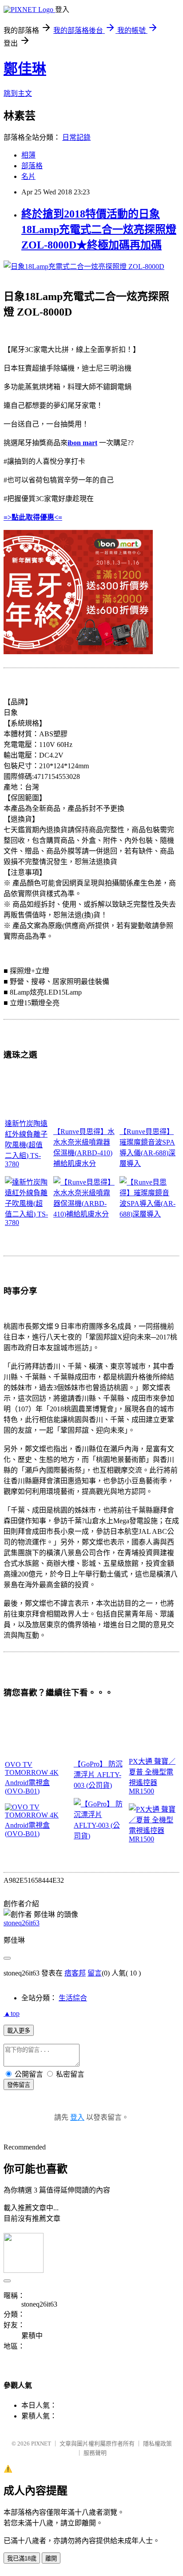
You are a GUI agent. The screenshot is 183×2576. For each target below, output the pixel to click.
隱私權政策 (157, 2444)
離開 (51, 2558)
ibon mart (82, 443)
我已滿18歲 (22, 2558)
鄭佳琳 (25, 69)
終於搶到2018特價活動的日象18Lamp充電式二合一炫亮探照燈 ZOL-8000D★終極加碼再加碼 (99, 229)
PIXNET (41, 2444)
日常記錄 (76, 137)
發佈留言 (19, 2085)
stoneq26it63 (22, 1923)
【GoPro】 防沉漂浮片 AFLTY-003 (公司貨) (98, 1775)
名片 (28, 176)
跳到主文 (18, 93)
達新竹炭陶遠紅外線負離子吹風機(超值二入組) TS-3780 (26, 1144)
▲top (12, 2013)
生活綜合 (73, 1998)
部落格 (32, 166)
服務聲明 (95, 2453)
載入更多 (19, 2031)
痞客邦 (75, 1973)
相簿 (28, 155)
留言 (95, 1973)
